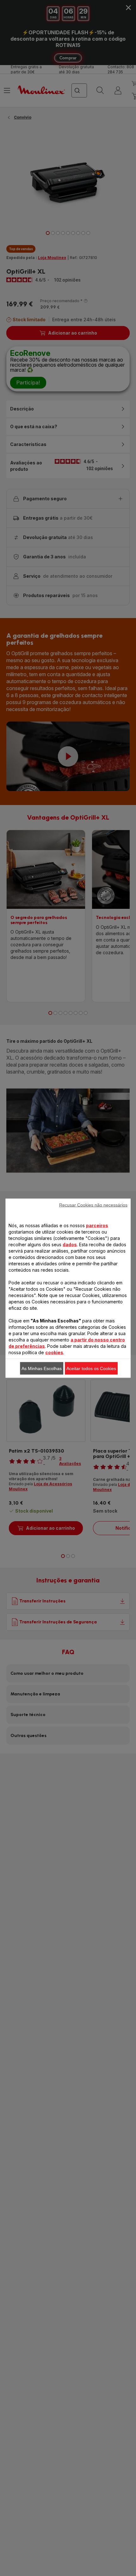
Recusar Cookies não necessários (93, 1205)
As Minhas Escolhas (42, 1368)
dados (70, 1244)
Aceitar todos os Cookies (91, 1368)
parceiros (97, 1225)
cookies (54, 1352)
